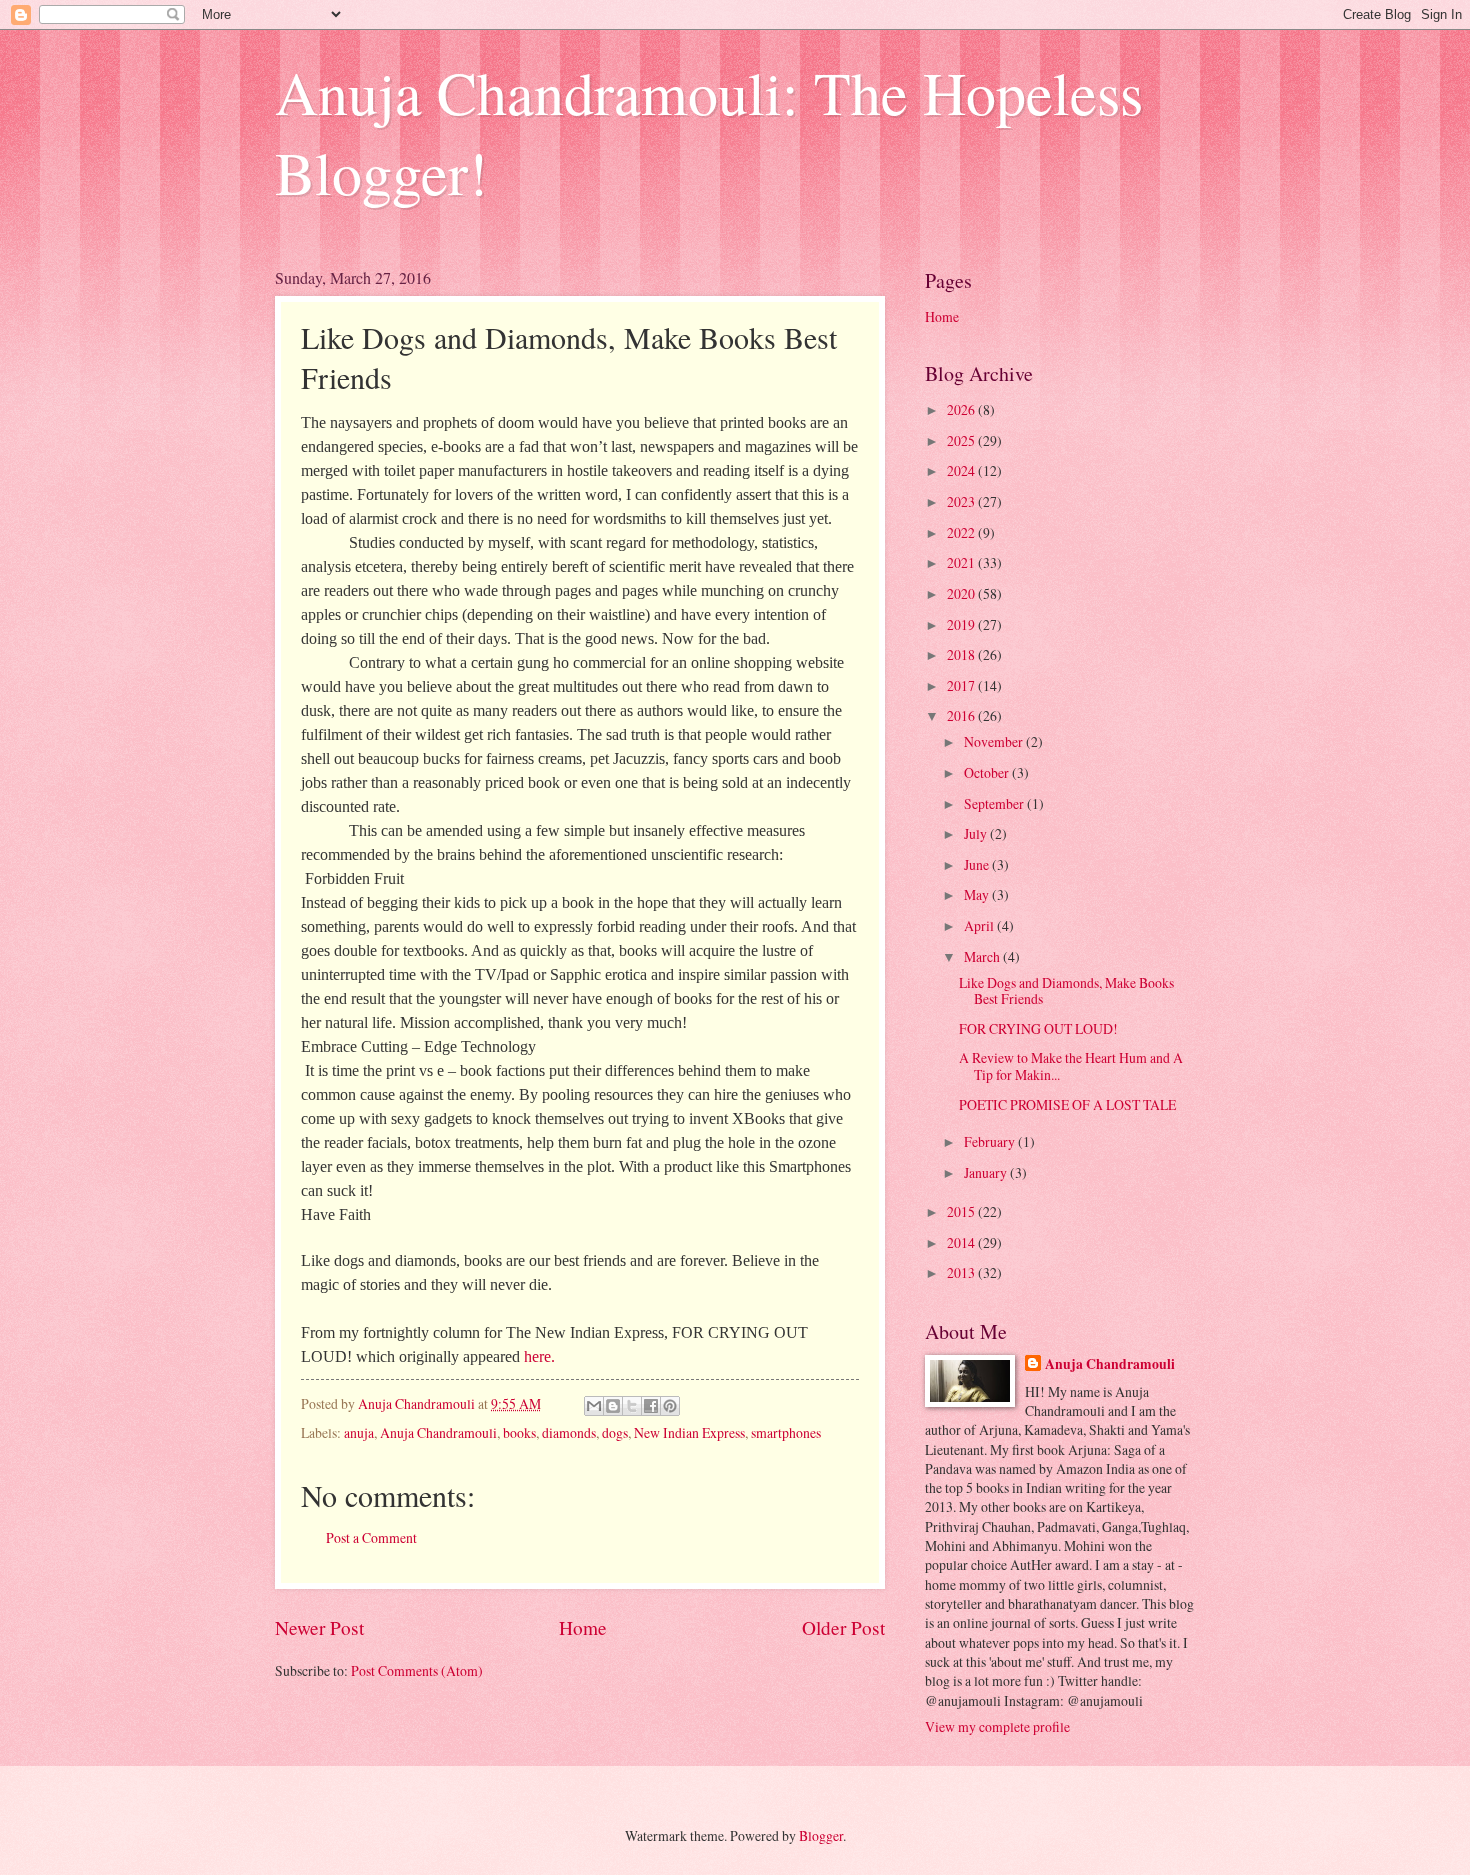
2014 (962, 1242)
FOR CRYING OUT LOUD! (1038, 1028)
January (987, 1172)
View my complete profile (997, 1726)
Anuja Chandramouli (438, 1432)
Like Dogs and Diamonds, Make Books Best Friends (1066, 991)
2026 (962, 409)
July (977, 833)
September (995, 803)
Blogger (821, 1835)
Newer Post (319, 1627)
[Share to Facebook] (651, 1406)
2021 (962, 562)
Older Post (843, 1627)
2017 (962, 685)
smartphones (786, 1432)
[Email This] (594, 1406)
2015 (962, 1211)
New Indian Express (689, 1432)
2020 (962, 593)
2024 (962, 470)
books (519, 1432)
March (983, 956)
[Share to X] (632, 1406)
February (991, 1141)
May (978, 894)
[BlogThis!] (613, 1406)
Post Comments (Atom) (417, 1670)
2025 (962, 440)
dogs (615, 1432)
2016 (962, 715)
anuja (359, 1432)
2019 (962, 624)
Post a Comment (371, 1537)
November (995, 741)
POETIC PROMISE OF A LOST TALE (1067, 1104)
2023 (962, 501)
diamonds (569, 1432)
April (980, 925)
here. (541, 1356)
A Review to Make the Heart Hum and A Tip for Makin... (1071, 1066)
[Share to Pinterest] (670, 1406)
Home (583, 1627)
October (988, 772)
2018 (962, 654)
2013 (962, 1272)
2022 (962, 532)
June (978, 864)
